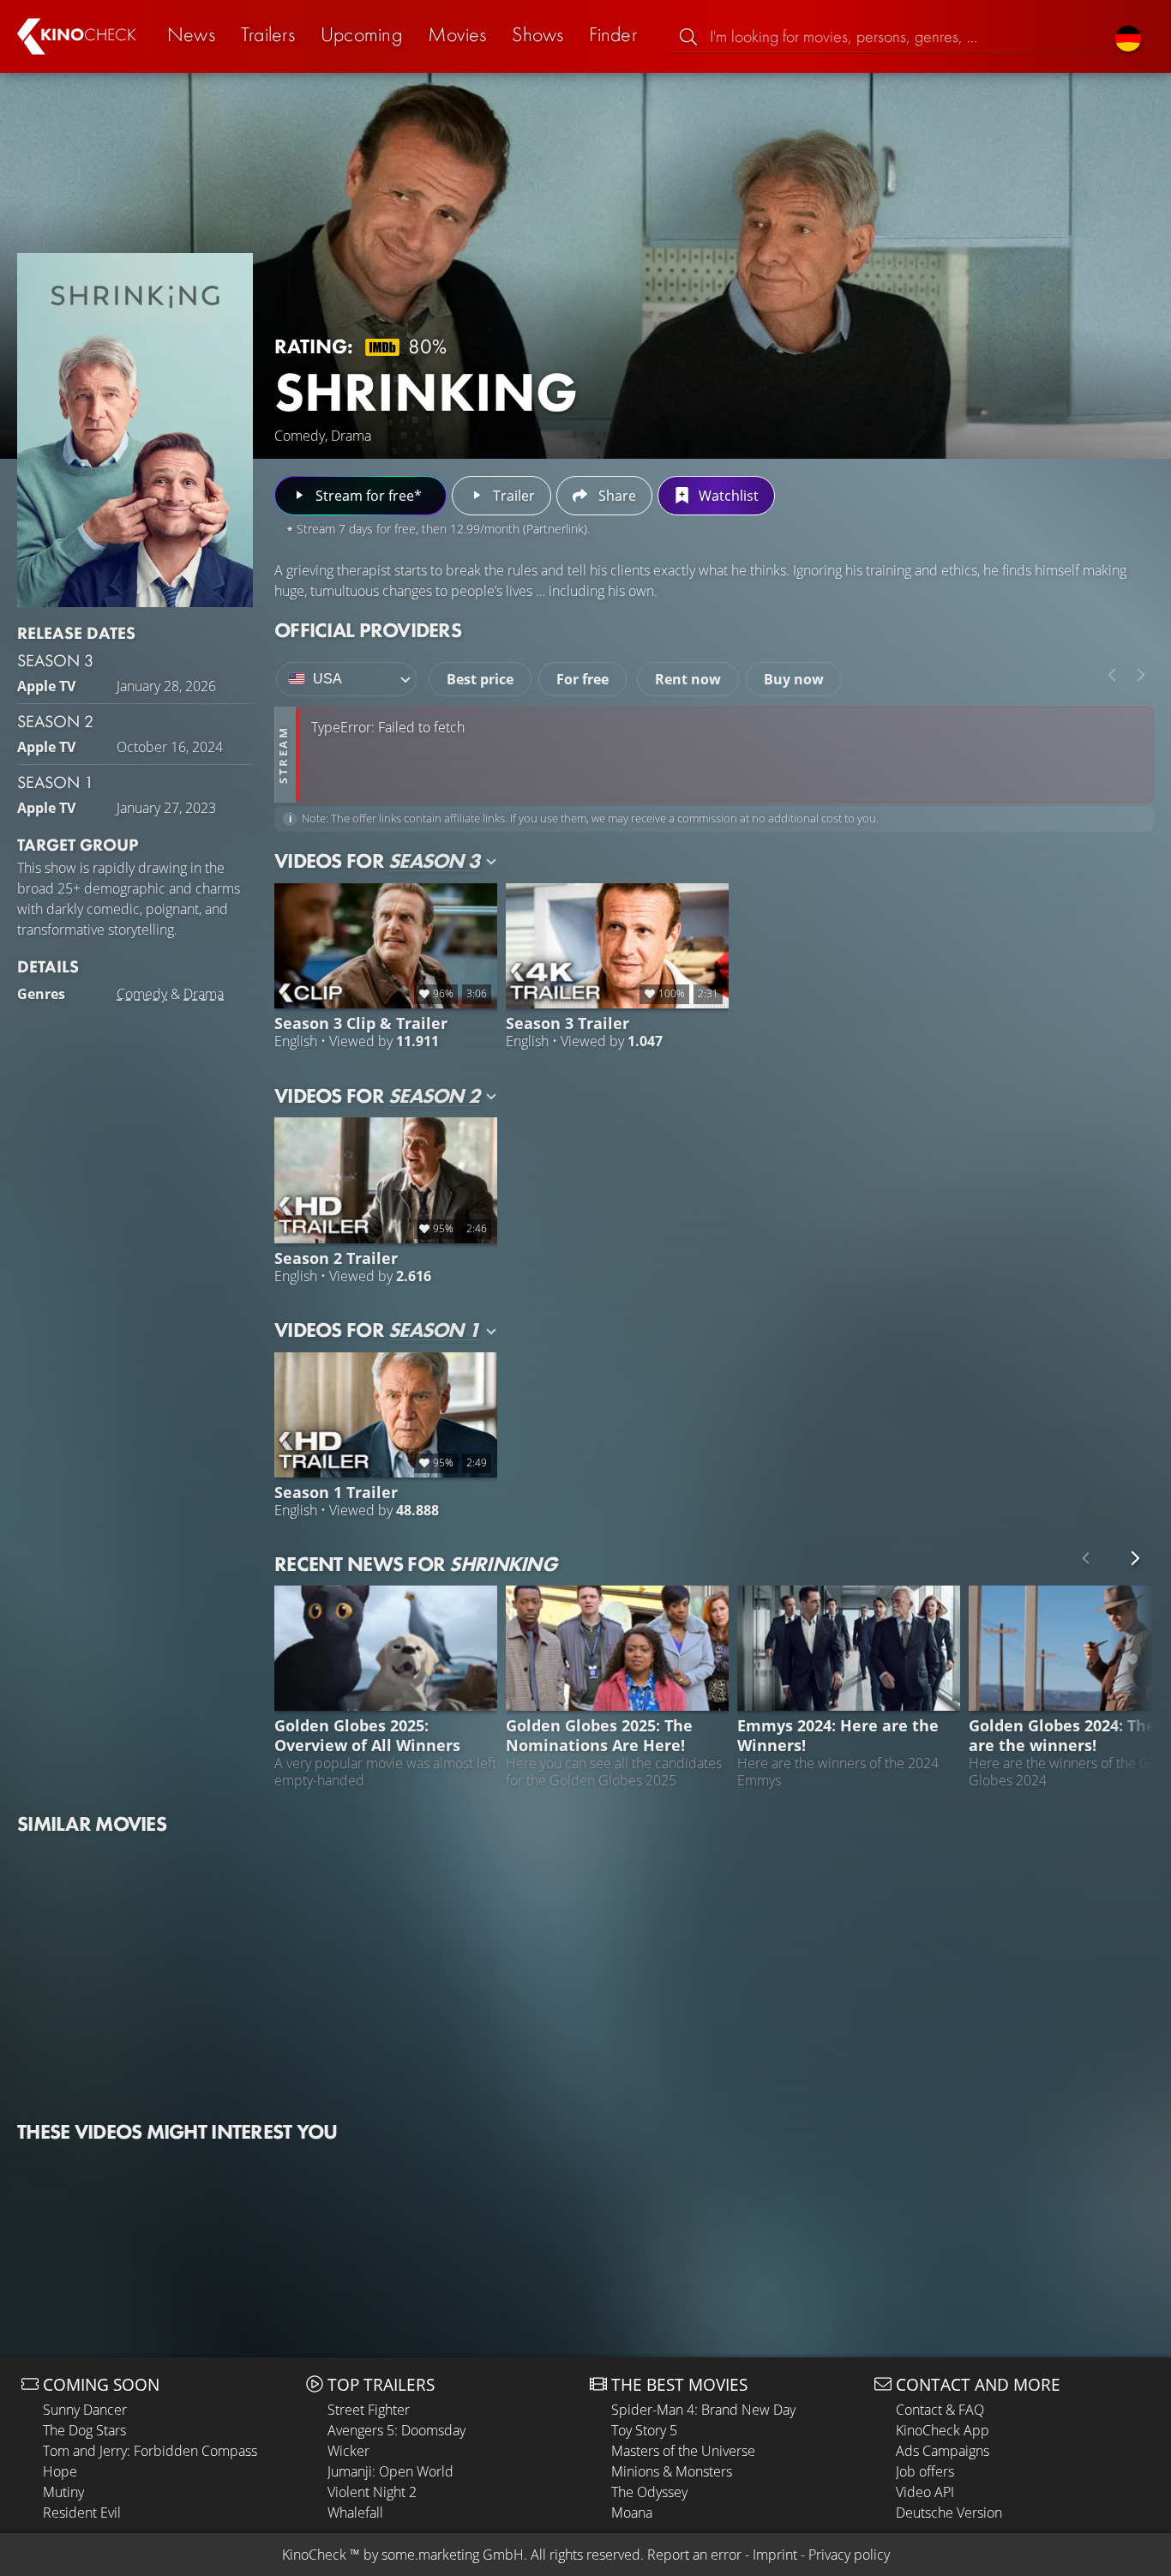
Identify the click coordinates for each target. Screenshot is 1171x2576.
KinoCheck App (943, 2430)
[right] (1141, 675)
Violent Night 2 (372, 2492)
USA (327, 679)
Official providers (368, 630)
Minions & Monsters (672, 2471)
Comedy (142, 994)
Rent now (688, 679)
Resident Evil (82, 2513)
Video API (925, 2492)
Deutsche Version (949, 2513)
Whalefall (355, 2513)
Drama (204, 994)
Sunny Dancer (85, 2410)
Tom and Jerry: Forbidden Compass (150, 2451)
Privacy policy (849, 2555)
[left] (1112, 675)
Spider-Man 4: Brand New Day (703, 2410)
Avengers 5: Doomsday (396, 2430)
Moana (632, 2513)
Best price (480, 679)
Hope (60, 2471)
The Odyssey (649, 2492)
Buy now (794, 679)
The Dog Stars (84, 2430)
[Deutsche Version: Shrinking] (1128, 36)
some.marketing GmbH (453, 2555)
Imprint (775, 2555)
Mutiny (63, 2492)
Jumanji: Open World (390, 2471)
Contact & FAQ (940, 2410)
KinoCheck (314, 2555)
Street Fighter (369, 2410)
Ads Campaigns (943, 2451)
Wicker (348, 2451)
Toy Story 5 (644, 2430)
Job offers (925, 2471)
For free (582, 679)
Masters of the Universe (683, 2451)
